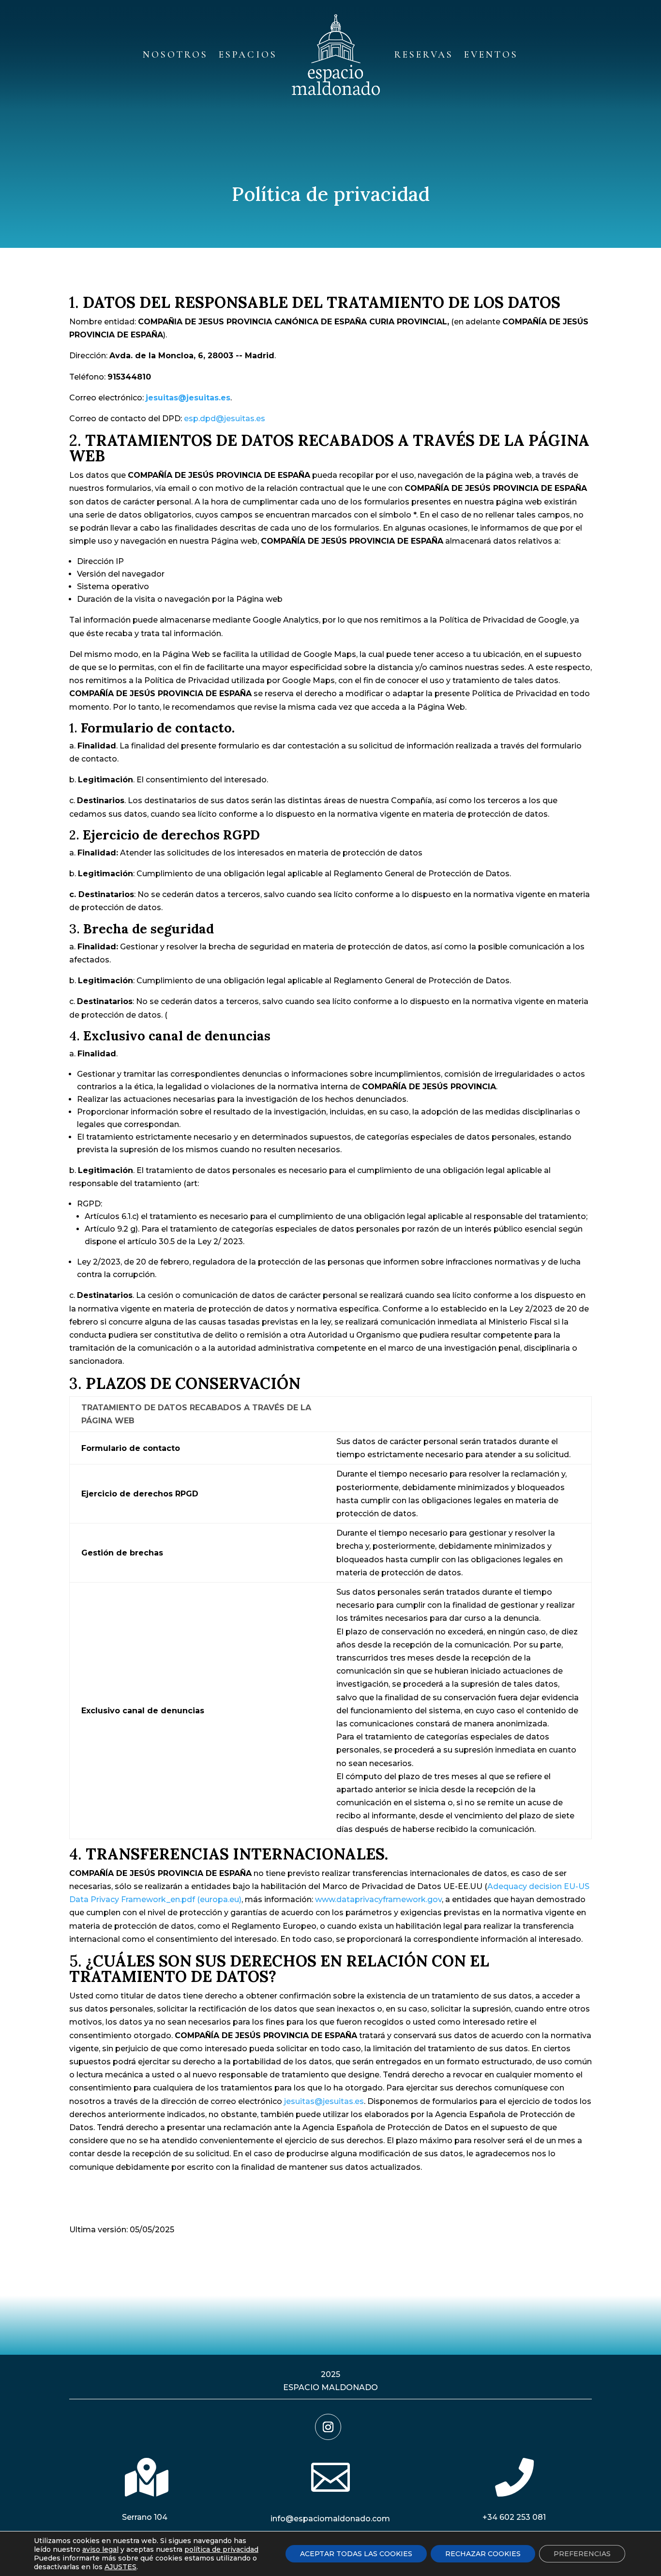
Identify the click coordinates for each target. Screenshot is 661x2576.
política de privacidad (221, 2549)
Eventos (491, 55)
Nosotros (175, 55)
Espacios (248, 55)
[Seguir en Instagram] (328, 2427)
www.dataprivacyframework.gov (378, 1899)
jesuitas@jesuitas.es (324, 2101)
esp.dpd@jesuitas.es (225, 419)
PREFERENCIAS (582, 2554)
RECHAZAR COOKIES (483, 2554)
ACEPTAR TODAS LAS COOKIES (356, 2554)
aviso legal (100, 2549)
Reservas (424, 55)
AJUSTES (120, 2567)
